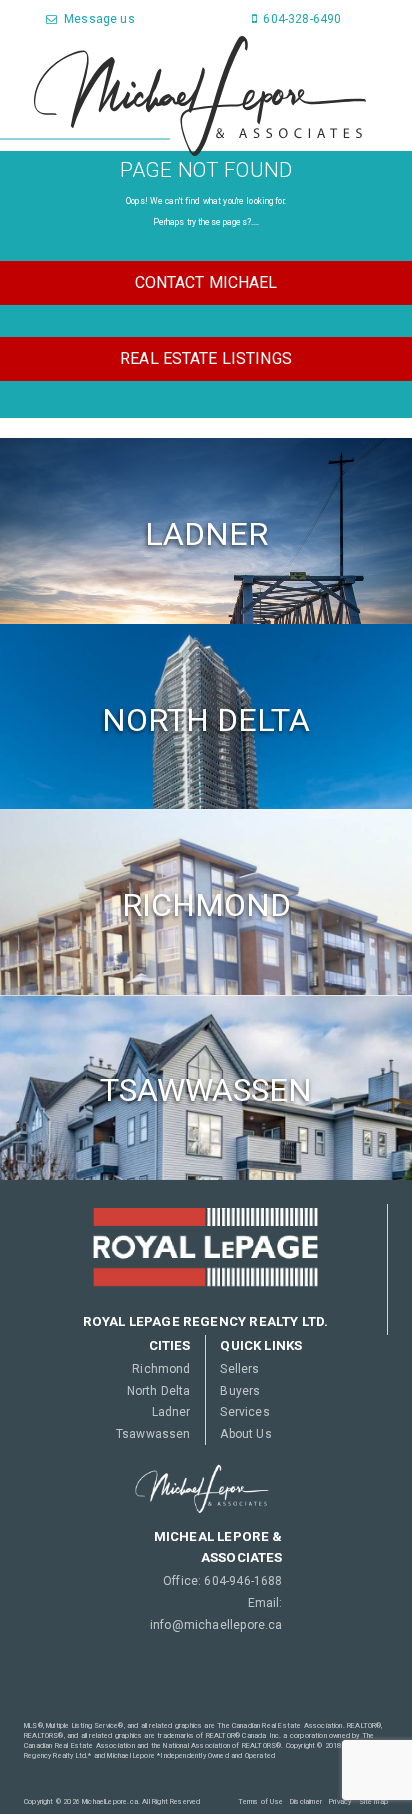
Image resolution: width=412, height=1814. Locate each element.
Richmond (161, 1369)
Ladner (171, 1412)
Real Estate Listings (206, 358)
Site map (373, 1801)
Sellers (239, 1369)
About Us (245, 1434)
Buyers (240, 1391)
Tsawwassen (153, 1434)
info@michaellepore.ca (216, 1625)
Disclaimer (306, 1801)
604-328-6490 (300, 19)
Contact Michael (206, 282)
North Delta (158, 1391)
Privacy (340, 1801)
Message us (98, 19)
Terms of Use (260, 1801)
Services (244, 1412)
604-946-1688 (243, 1581)
